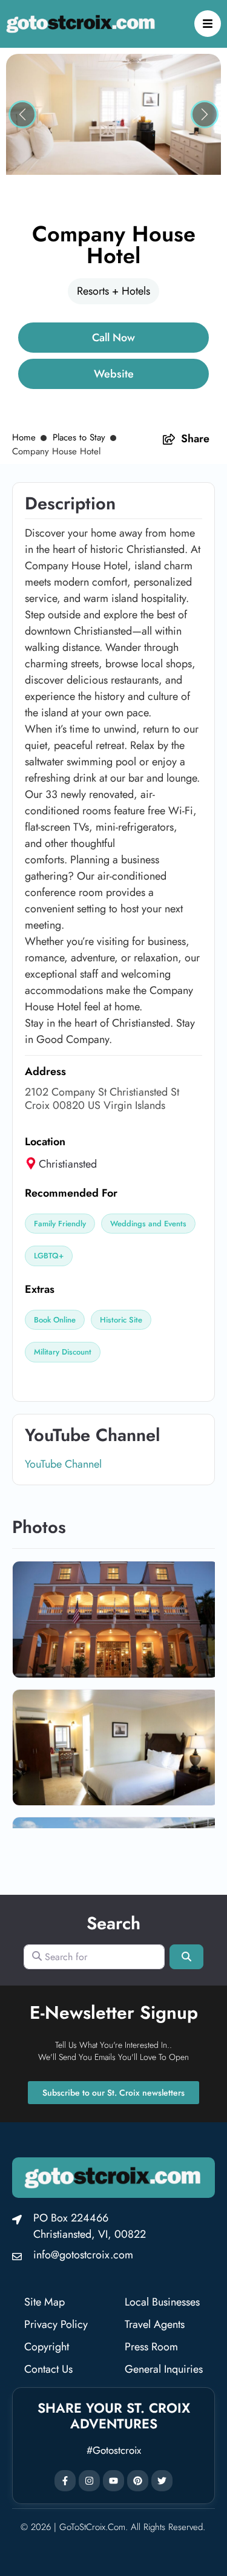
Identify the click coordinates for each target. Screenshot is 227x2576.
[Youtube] (113, 2481)
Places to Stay (79, 437)
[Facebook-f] (65, 2481)
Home (24, 437)
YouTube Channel (63, 1464)
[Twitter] (162, 2481)
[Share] (169, 439)
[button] (22, 114)
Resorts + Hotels (113, 291)
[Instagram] (89, 2481)
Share (195, 439)
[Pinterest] (138, 2481)
